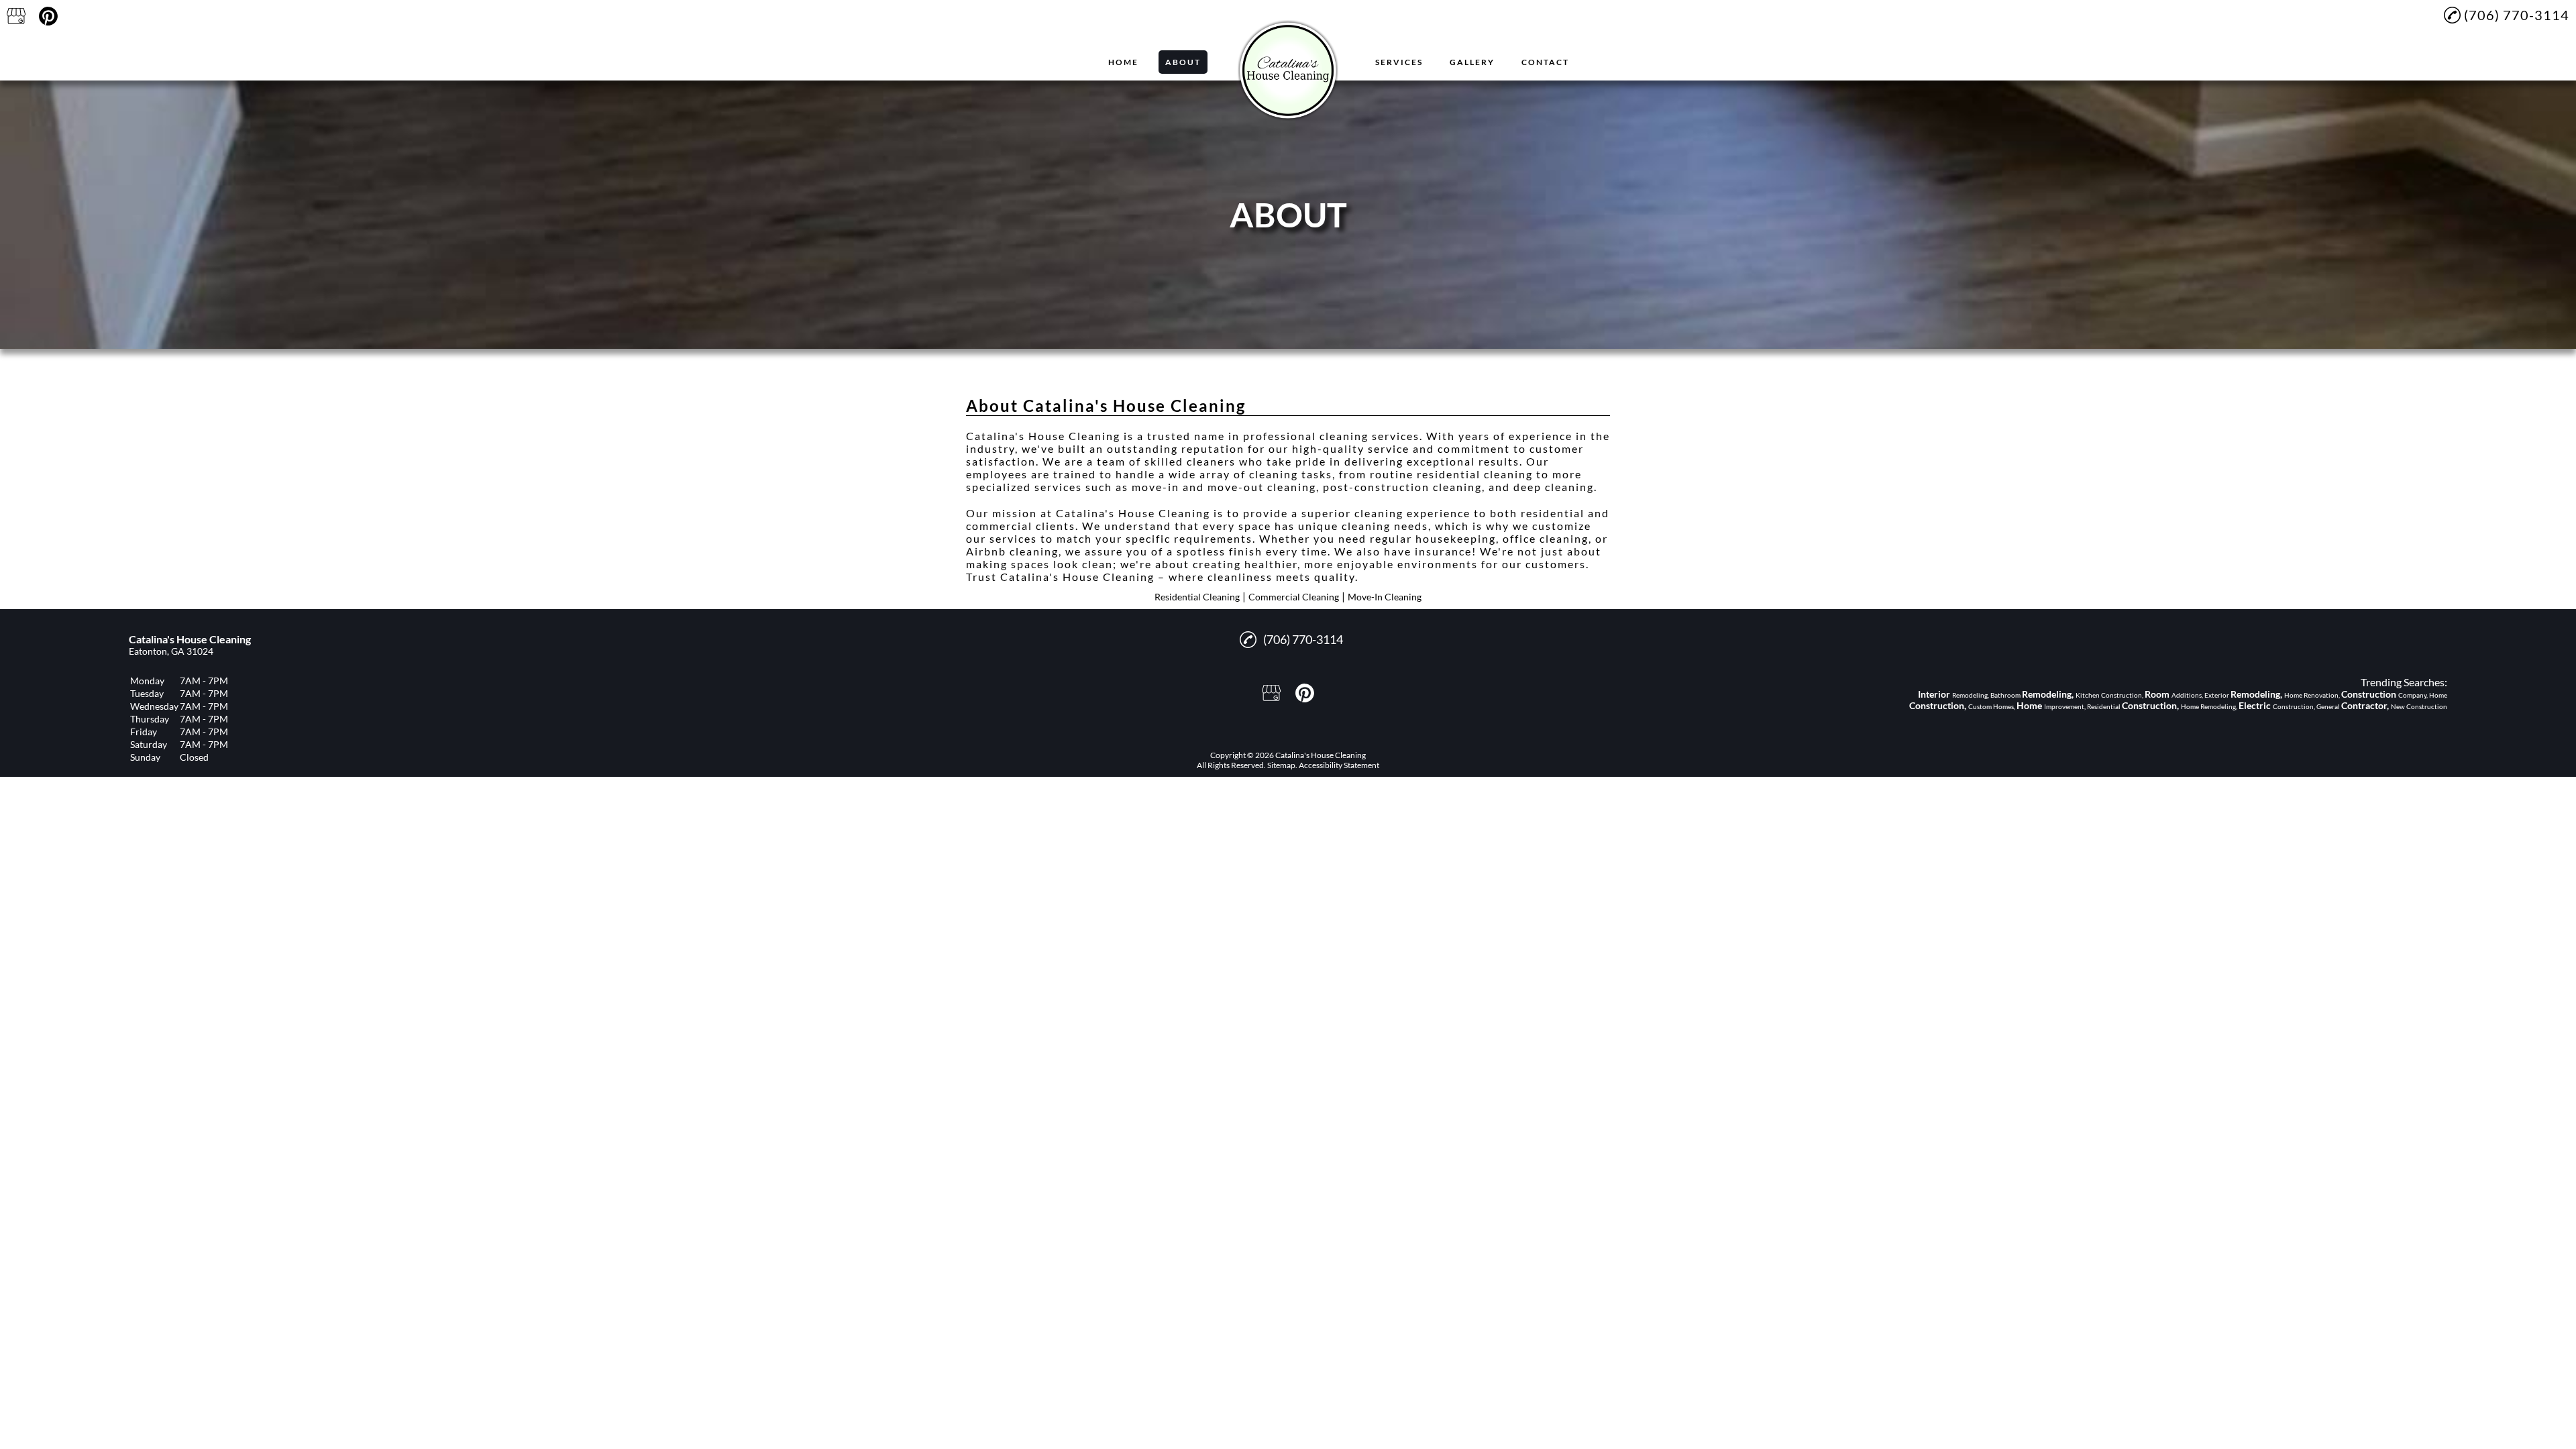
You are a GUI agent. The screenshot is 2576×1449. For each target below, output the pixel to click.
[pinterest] (48, 16)
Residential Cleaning (1197, 597)
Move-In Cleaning (1385, 597)
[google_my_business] (16, 16)
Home (1123, 62)
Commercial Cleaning (1294, 597)
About (1183, 62)
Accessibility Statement (1339, 765)
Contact (1545, 62)
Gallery (1472, 62)
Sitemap (1281, 765)
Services (1399, 62)
